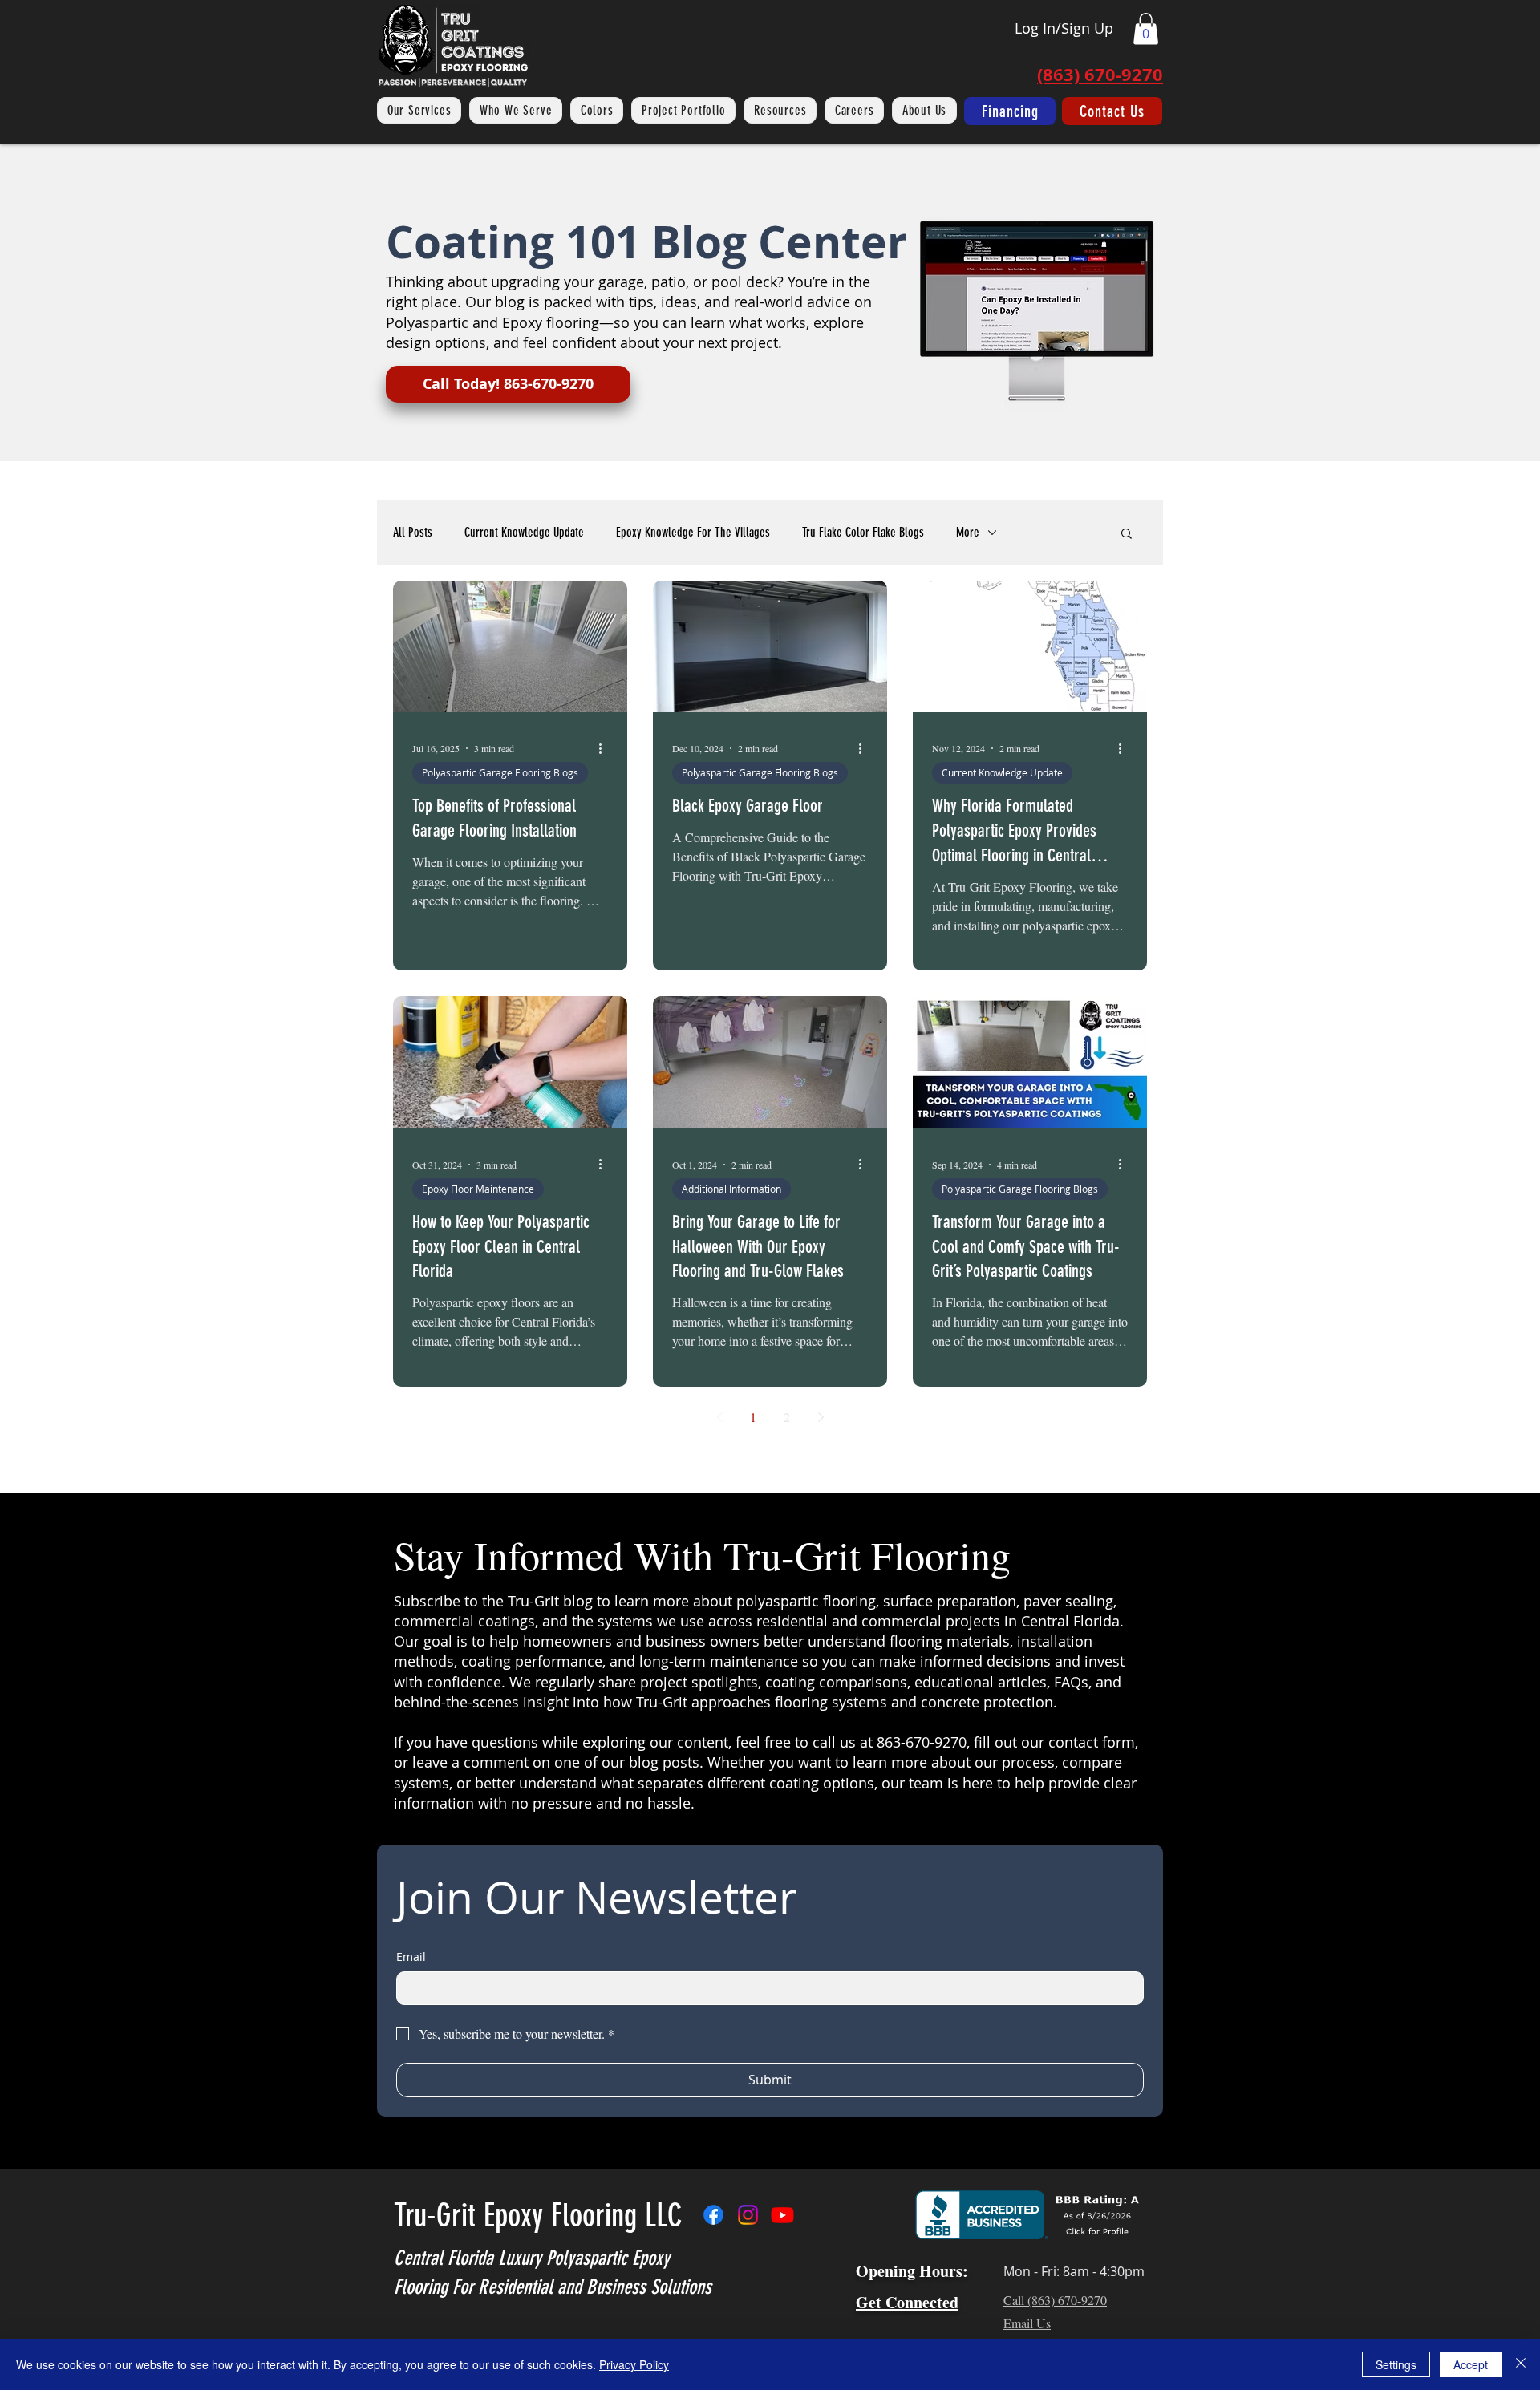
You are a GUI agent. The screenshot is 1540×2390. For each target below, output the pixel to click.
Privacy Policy (634, 2364)
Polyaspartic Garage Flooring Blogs (500, 772)
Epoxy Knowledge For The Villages (693, 532)
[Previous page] (719, 1417)
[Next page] (821, 1417)
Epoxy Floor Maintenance (478, 1189)
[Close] (1521, 2364)
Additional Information (731, 1189)
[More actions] (606, 748)
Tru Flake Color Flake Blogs (863, 532)
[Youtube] (782, 2215)
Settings (1396, 2364)
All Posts (413, 532)
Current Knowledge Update (524, 532)
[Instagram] (748, 2215)
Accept (1471, 2364)
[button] (1146, 28)
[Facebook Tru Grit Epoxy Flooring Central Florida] (713, 2215)
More (968, 532)
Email (411, 1957)
